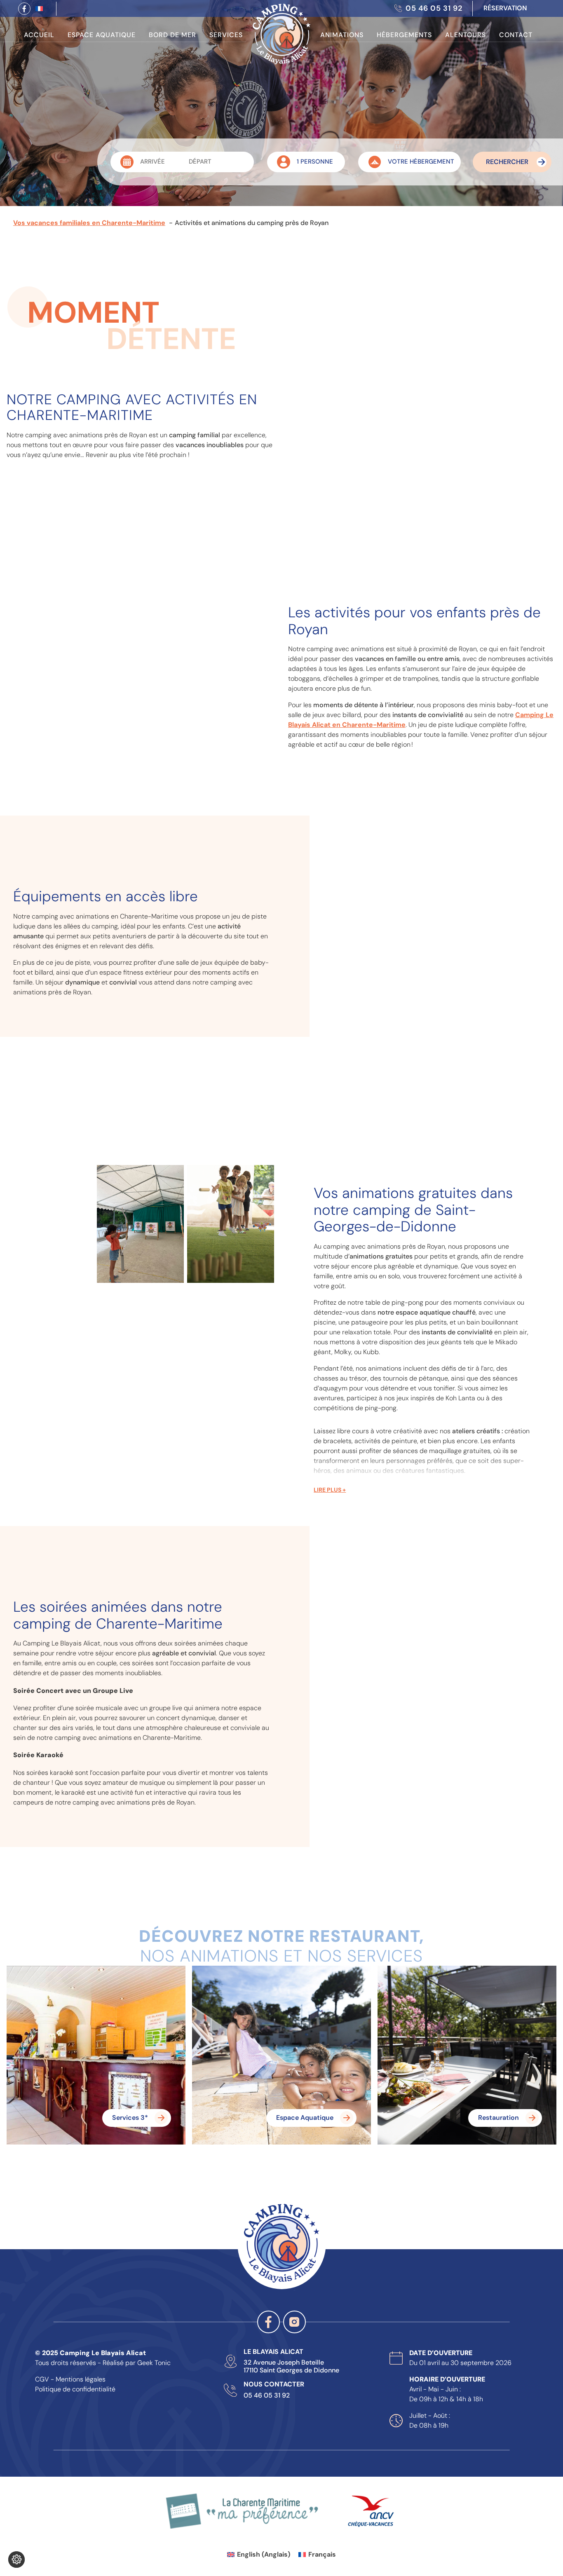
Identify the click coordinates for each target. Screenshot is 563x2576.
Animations (342, 35)
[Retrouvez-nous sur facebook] (24, 9)
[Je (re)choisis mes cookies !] (16, 2560)
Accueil (39, 35)
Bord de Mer (172, 35)
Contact (516, 35)
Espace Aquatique (102, 35)
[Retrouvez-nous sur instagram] (294, 2322)
